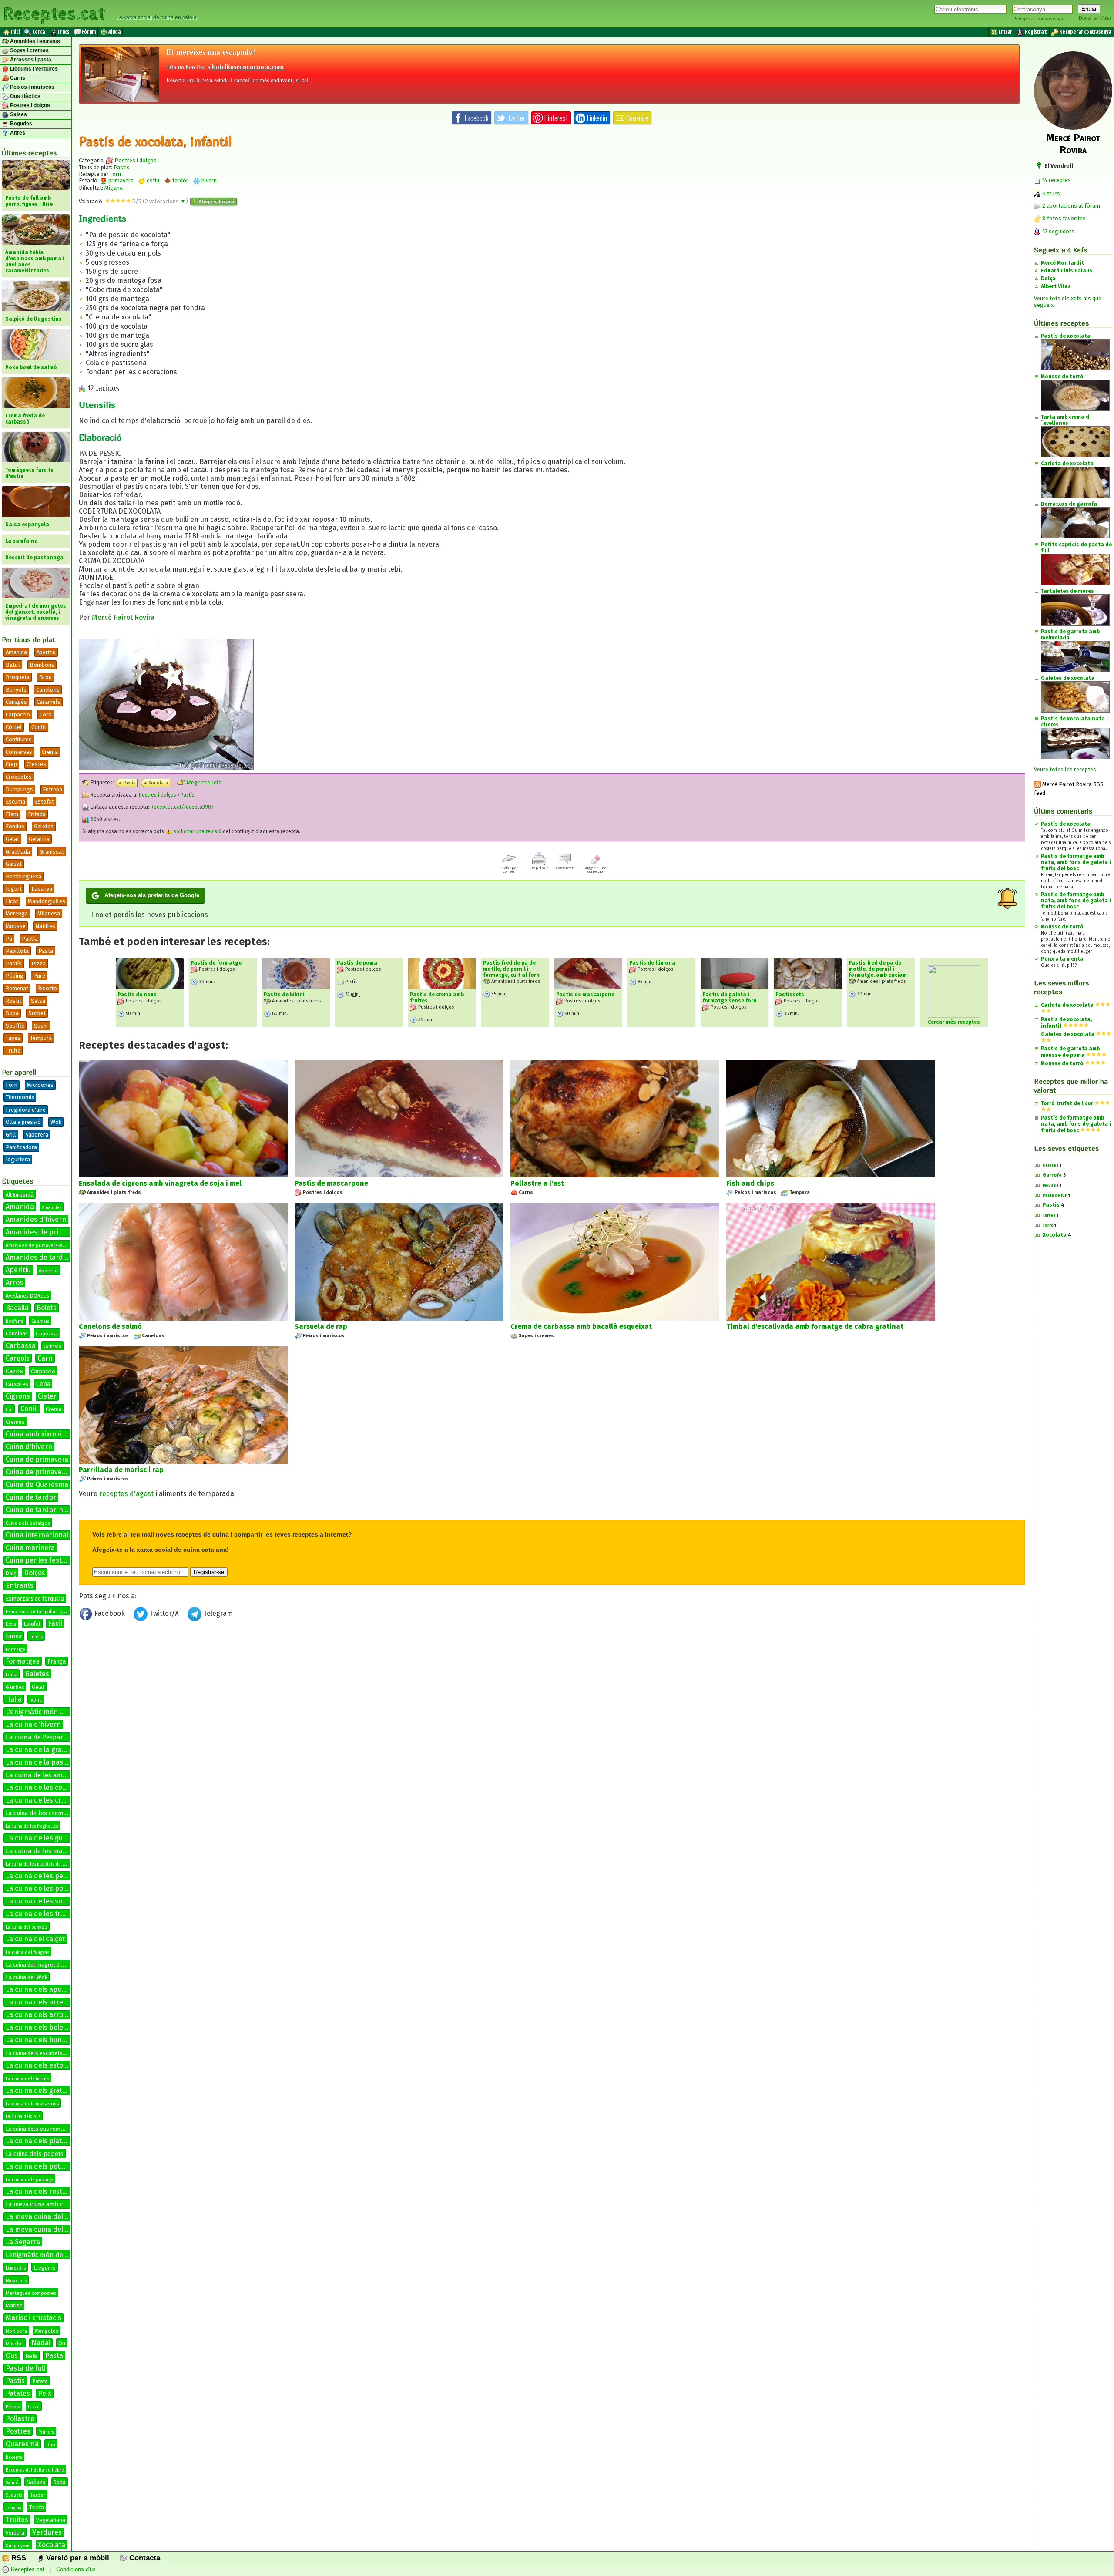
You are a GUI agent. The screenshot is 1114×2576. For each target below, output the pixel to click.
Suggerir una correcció (595, 870)
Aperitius (49, 1271)
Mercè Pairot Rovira (123, 617)
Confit (39, 727)
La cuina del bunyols (27, 1927)
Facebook (110, 1613)
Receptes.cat (54, 13)
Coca (46, 715)
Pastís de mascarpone (585, 995)
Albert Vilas (1056, 286)
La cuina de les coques (42, 1787)
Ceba (43, 1384)
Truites (17, 2520)
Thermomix (20, 1097)
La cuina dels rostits (38, 2191)
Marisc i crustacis (34, 2318)
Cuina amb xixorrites (39, 1434)
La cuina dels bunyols (40, 2040)
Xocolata (52, 2545)
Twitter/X (164, 1613)
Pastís (14, 963)
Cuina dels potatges (28, 1523)
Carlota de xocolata (1067, 1005)
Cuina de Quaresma (37, 1485)
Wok (56, 1122)
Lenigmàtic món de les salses (50, 2255)
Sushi (41, 1026)
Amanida (16, 652)
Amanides (52, 1208)
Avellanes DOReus (27, 1296)
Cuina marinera (30, 1548)
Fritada (37, 814)
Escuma (15, 802)
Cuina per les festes (37, 1560)
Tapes (13, 1038)
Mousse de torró (1062, 927)
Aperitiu (46, 652)
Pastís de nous (137, 995)
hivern (208, 180)
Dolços (35, 1573)
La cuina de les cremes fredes (48, 1813)
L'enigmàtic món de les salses (53, 1712)
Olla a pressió (23, 1122)
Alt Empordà (20, 1195)
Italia (14, 1699)
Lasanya (42, 889)
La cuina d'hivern (33, 1724)
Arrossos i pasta (30, 60)
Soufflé (15, 1026)
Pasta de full (25, 2368)
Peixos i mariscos (32, 87)
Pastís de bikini (284, 995)
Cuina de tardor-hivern (43, 1510)
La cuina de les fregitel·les (32, 1826)
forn (116, 174)
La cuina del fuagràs (27, 1952)
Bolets (47, 1308)
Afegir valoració (216, 202)
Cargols (18, 1358)
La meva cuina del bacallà (47, 2217)
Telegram (217, 1613)
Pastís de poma (357, 963)
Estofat (44, 802)
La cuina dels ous (23, 2117)
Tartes (1049, 1215)
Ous (12, 2356)
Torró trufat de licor (1067, 1103)
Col (9, 1410)
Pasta (46, 951)
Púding (15, 976)
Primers (46, 2432)
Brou (45, 677)
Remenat (17, 988)
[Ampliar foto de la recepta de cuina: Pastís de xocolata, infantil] (166, 768)
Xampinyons (18, 2546)
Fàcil (55, 1623)
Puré (39, 976)
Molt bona (16, 2331)
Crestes (36, 764)
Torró (1048, 1225)
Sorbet (37, 1013)
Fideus (36, 1637)
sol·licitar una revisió (197, 831)
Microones (40, 1085)
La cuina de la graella (39, 1750)
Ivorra (36, 1700)
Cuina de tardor (31, 1497)
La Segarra (23, 2242)
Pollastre (20, 2419)
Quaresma (22, 2444)
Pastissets (790, 995)
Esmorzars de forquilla (35, 1599)
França (57, 1662)
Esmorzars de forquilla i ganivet (40, 1612)
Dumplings (19, 789)
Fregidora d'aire (26, 1110)
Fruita (12, 1675)
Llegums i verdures (33, 69)
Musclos (15, 2344)
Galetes (44, 826)
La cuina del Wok (27, 1977)
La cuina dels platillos (40, 2141)
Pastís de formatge (216, 963)
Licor (12, 901)
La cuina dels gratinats (42, 2090)
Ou (62, 2343)
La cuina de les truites (41, 1914)
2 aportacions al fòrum (1071, 206)
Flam (12, 814)
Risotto (47, 988)
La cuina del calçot (35, 1939)
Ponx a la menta (1062, 959)
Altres (17, 133)
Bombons (42, 665)
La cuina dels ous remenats (40, 2129)
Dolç (11, 1574)
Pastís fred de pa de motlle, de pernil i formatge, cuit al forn (511, 969)
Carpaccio (18, 715)
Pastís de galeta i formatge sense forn (730, 998)
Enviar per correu (508, 870)
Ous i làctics (25, 96)
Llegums (45, 2268)
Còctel (14, 727)
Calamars (40, 1322)
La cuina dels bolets (37, 2027)
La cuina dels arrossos (42, 2015)
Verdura (15, 2533)
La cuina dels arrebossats (47, 2002)
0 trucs (1050, 193)
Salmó (12, 2483)
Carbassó (52, 1347)
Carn (45, 1358)
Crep (11, 764)
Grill (11, 1135)
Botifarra (15, 1322)
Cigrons (18, 1396)
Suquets (14, 2495)
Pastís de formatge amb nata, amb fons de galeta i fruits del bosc (1076, 862)
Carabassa (47, 1334)
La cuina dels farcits (27, 2079)
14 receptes (1056, 180)
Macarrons (16, 2281)
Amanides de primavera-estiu (38, 1246)
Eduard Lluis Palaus (1067, 271)
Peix (45, 2393)
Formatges (23, 1661)
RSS (18, 2558)
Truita (13, 1051)
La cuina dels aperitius (42, 1989)
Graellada (18, 852)
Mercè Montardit (1062, 263)
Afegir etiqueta (203, 783)
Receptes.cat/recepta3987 (182, 807)
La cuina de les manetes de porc (55, 1851)
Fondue (15, 826)
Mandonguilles (47, 901)
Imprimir (539, 868)
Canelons (48, 690)
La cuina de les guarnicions (49, 1838)
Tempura (41, 1038)
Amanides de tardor (38, 1257)
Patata (40, 2381)
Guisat (14, 864)
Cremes (15, 1422)
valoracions (165, 201)
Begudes (20, 124)
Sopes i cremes (29, 50)
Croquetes (19, 777)
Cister (47, 1396)
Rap (51, 2445)
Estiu (11, 1624)
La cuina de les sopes (40, 1901)
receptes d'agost (126, 1494)
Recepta (14, 2458)
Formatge (15, 1650)
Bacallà (17, 1308)
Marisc (14, 2305)
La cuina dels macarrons (32, 2104)
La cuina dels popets (35, 2154)
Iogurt (14, 889)
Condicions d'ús (76, 2569)
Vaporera (37, 1135)
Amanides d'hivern (36, 1219)
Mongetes (47, 2331)
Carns (17, 78)
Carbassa (21, 1346)
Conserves (19, 752)
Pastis (15, 2381)
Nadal (41, 2343)
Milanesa (49, 913)
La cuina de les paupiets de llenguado (44, 1864)
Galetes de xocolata (1068, 1034)
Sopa (12, 1013)
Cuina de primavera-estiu (46, 1472)
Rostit (13, 1001)
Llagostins (16, 2268)
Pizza (39, 963)
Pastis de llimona (652, 963)
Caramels (49, 702)
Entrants (20, 1586)
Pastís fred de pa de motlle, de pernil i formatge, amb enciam (878, 969)
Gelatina (39, 839)
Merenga (17, 913)
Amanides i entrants (34, 41)
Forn (12, 1085)
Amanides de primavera (44, 1232)
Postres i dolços (29, 105)
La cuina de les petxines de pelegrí (62, 1876)
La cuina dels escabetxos (37, 2053)
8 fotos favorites (1063, 218)
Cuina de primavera (37, 1459)
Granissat (52, 852)
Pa (9, 939)
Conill (29, 1409)
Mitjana (114, 188)
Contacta (144, 2558)
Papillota (17, 951)
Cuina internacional (37, 1535)
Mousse (16, 926)
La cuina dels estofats (41, 2065)
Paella (30, 939)
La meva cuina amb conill (41, 2204)
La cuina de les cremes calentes (57, 1800)
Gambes (15, 1687)
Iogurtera (18, 1159)
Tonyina (13, 2508)
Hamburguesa (23, 876)
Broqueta (18, 677)
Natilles (45, 926)
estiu (152, 180)
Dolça (1048, 279)
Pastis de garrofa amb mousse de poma (1070, 1052)
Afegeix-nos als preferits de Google (152, 895)
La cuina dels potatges (42, 2166)
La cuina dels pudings (29, 2180)
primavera (120, 180)
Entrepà (52, 789)
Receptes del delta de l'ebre (35, 2470)
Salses (18, 114)
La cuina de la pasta (38, 1762)
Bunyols (16, 690)
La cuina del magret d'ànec (39, 1965)
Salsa (38, 1001)
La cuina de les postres (43, 1888)
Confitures (19, 739)
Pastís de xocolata (1066, 824)
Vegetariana (51, 2520)
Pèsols (13, 2407)
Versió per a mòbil (77, 2558)
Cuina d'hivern (29, 1447)
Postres (18, 2431)
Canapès (16, 702)
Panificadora (21, 1147)
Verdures (47, 2532)
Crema (50, 752)
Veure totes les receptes (1065, 769)
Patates (18, 2393)
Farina (14, 1636)
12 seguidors (1058, 231)
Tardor (38, 2495)
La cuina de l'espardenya (44, 1737)
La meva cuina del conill (44, 2229)
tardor (180, 180)
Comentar (565, 868)
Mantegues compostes (31, 2293)
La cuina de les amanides (44, 1775)
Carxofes (17, 1384)
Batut (13, 665)
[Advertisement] (552, 1696)
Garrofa (1052, 1175)
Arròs (14, 1283)
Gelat (12, 839)
